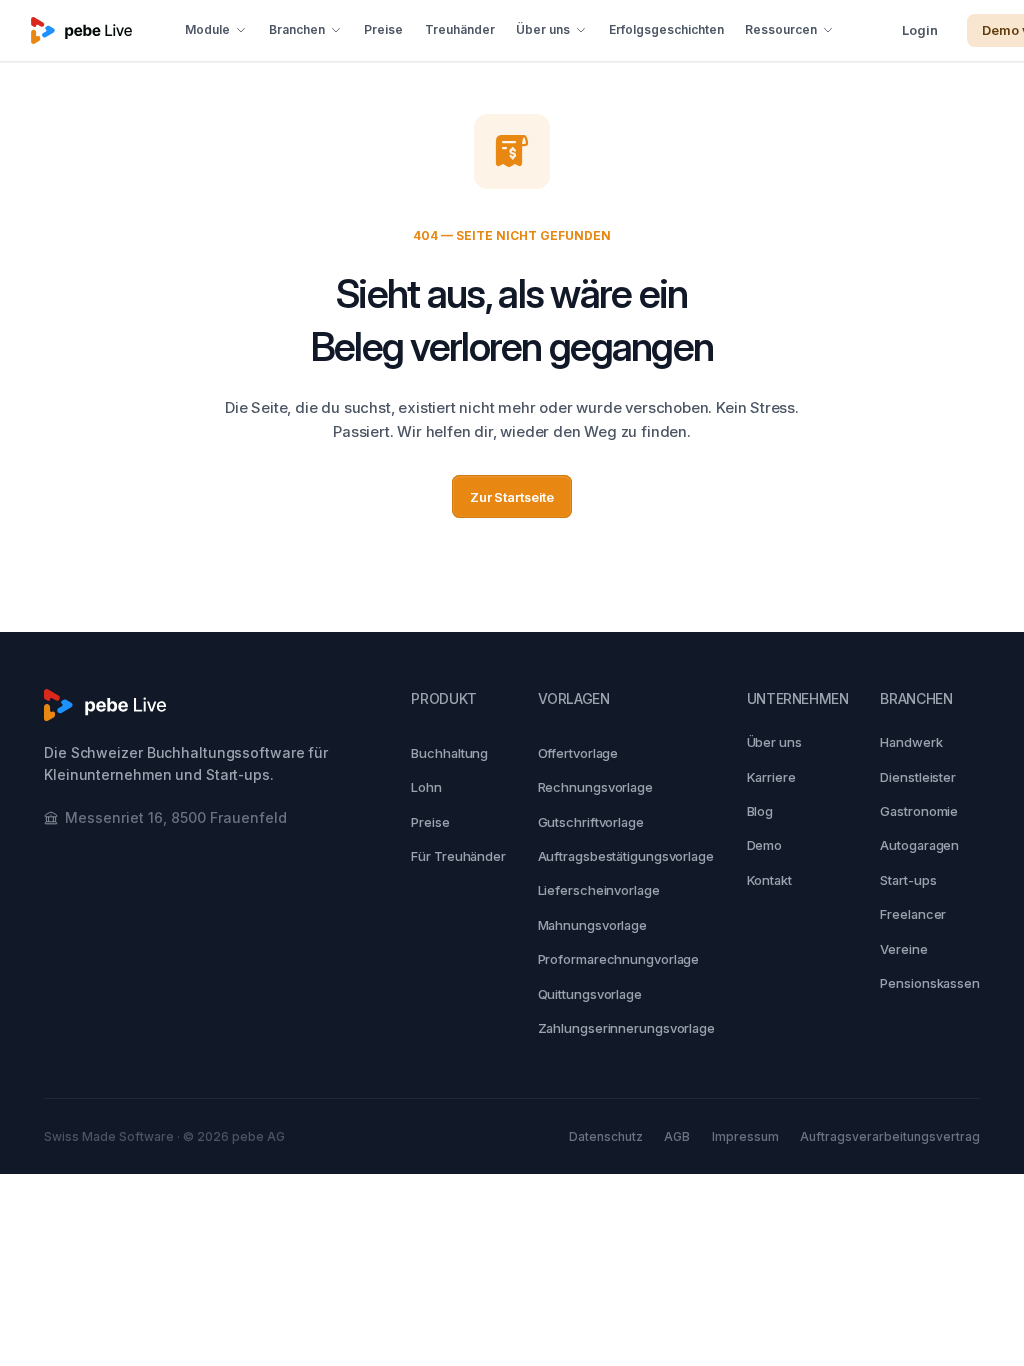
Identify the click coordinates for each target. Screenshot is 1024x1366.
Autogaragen (919, 846)
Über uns (774, 742)
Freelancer (913, 915)
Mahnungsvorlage (593, 925)
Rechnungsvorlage (595, 787)
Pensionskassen (930, 983)
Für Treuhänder (458, 856)
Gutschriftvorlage (591, 822)
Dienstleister (918, 777)
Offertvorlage (578, 753)
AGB (677, 1136)
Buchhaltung (449, 753)
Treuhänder (460, 29)
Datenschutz (606, 1136)
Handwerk (911, 742)
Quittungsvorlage (590, 994)
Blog (760, 811)
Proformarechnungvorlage (619, 960)
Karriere (771, 777)
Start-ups (908, 880)
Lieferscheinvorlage (599, 891)
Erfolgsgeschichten (666, 29)
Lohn (426, 787)
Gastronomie (919, 811)
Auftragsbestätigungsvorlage (626, 856)
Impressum (745, 1136)
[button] (217, 30)
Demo (765, 846)
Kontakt (769, 880)
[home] (81, 30)
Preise (383, 29)
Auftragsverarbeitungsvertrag (890, 1136)
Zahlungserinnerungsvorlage (626, 1029)
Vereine (903, 949)
